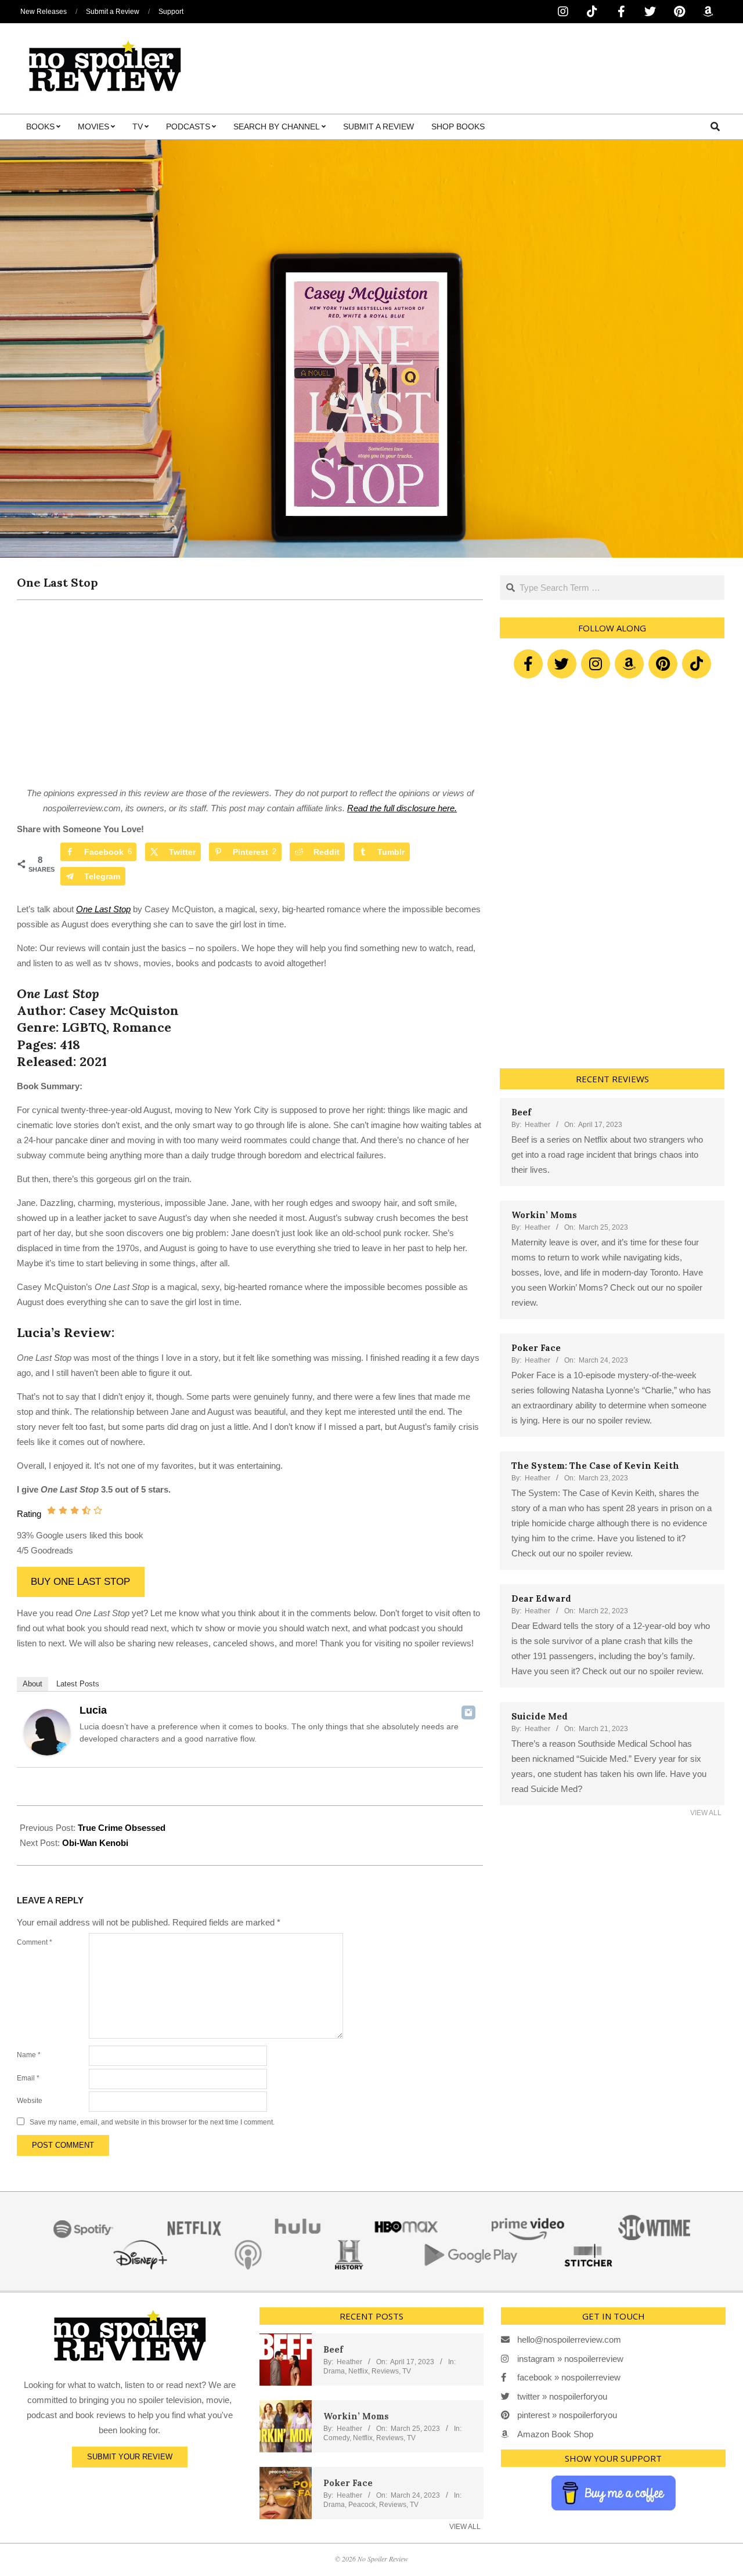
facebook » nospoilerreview (569, 2377)
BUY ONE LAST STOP (80, 1582)
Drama (334, 2371)
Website (30, 2101)
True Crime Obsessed (122, 1828)
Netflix (358, 2371)
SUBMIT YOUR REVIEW (130, 2457)
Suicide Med (540, 1716)
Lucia (93, 1710)
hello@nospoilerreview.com (569, 2340)
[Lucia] (47, 1716)
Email (28, 2078)
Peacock (362, 2505)
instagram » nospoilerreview (570, 2359)
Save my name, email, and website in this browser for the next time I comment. (152, 2122)
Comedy (336, 2438)
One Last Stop (103, 909)
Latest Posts (78, 1684)
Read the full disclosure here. (402, 808)
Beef (521, 1112)
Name (29, 2055)
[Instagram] (468, 1712)
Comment (35, 1942)
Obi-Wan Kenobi (95, 1843)
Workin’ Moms (544, 1215)
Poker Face (536, 1348)
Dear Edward (541, 1598)
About (33, 1684)
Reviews (385, 2371)
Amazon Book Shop (555, 2434)
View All (706, 1813)
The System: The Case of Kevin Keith (595, 1466)
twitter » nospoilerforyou (562, 2396)
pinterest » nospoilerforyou (567, 2415)
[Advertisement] (250, 699)
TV (407, 2371)
